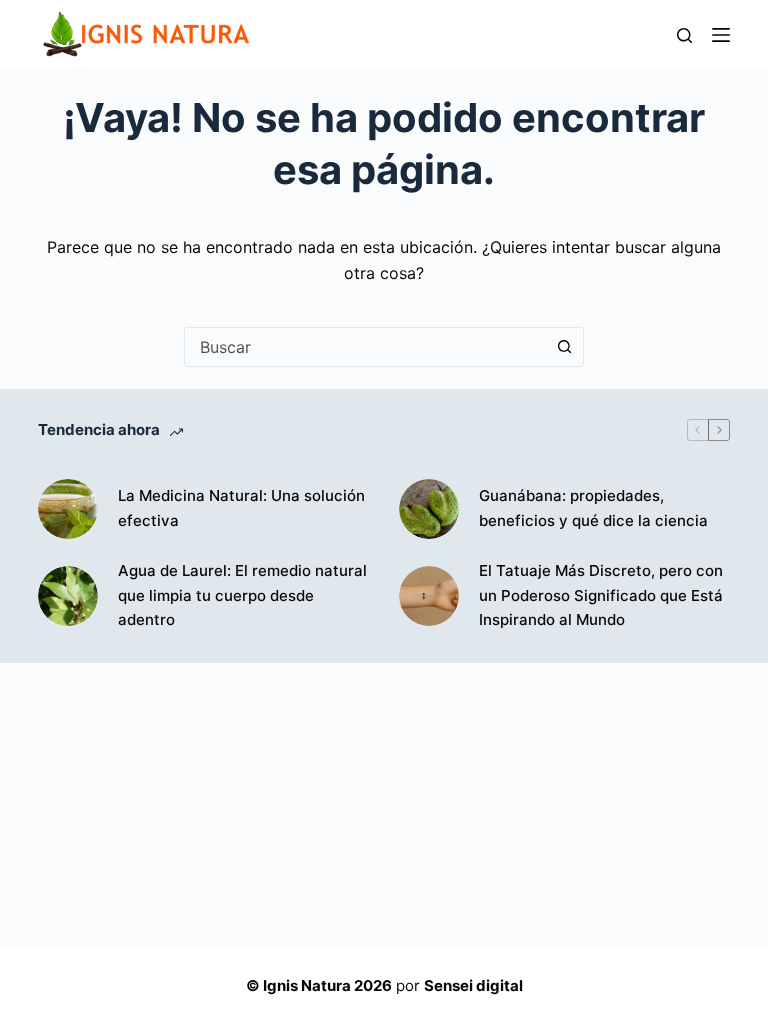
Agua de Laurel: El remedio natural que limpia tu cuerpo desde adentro (242, 595)
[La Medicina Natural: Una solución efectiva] (68, 509)
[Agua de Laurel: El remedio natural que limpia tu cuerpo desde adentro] (68, 596)
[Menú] (721, 35)
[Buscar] (684, 35)
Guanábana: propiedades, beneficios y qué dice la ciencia (593, 508)
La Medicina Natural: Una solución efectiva (241, 508)
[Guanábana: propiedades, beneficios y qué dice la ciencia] (429, 509)
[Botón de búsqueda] (564, 347)
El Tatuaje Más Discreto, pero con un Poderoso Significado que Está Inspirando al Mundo (601, 595)
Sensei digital (473, 985)
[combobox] (365, 347)
